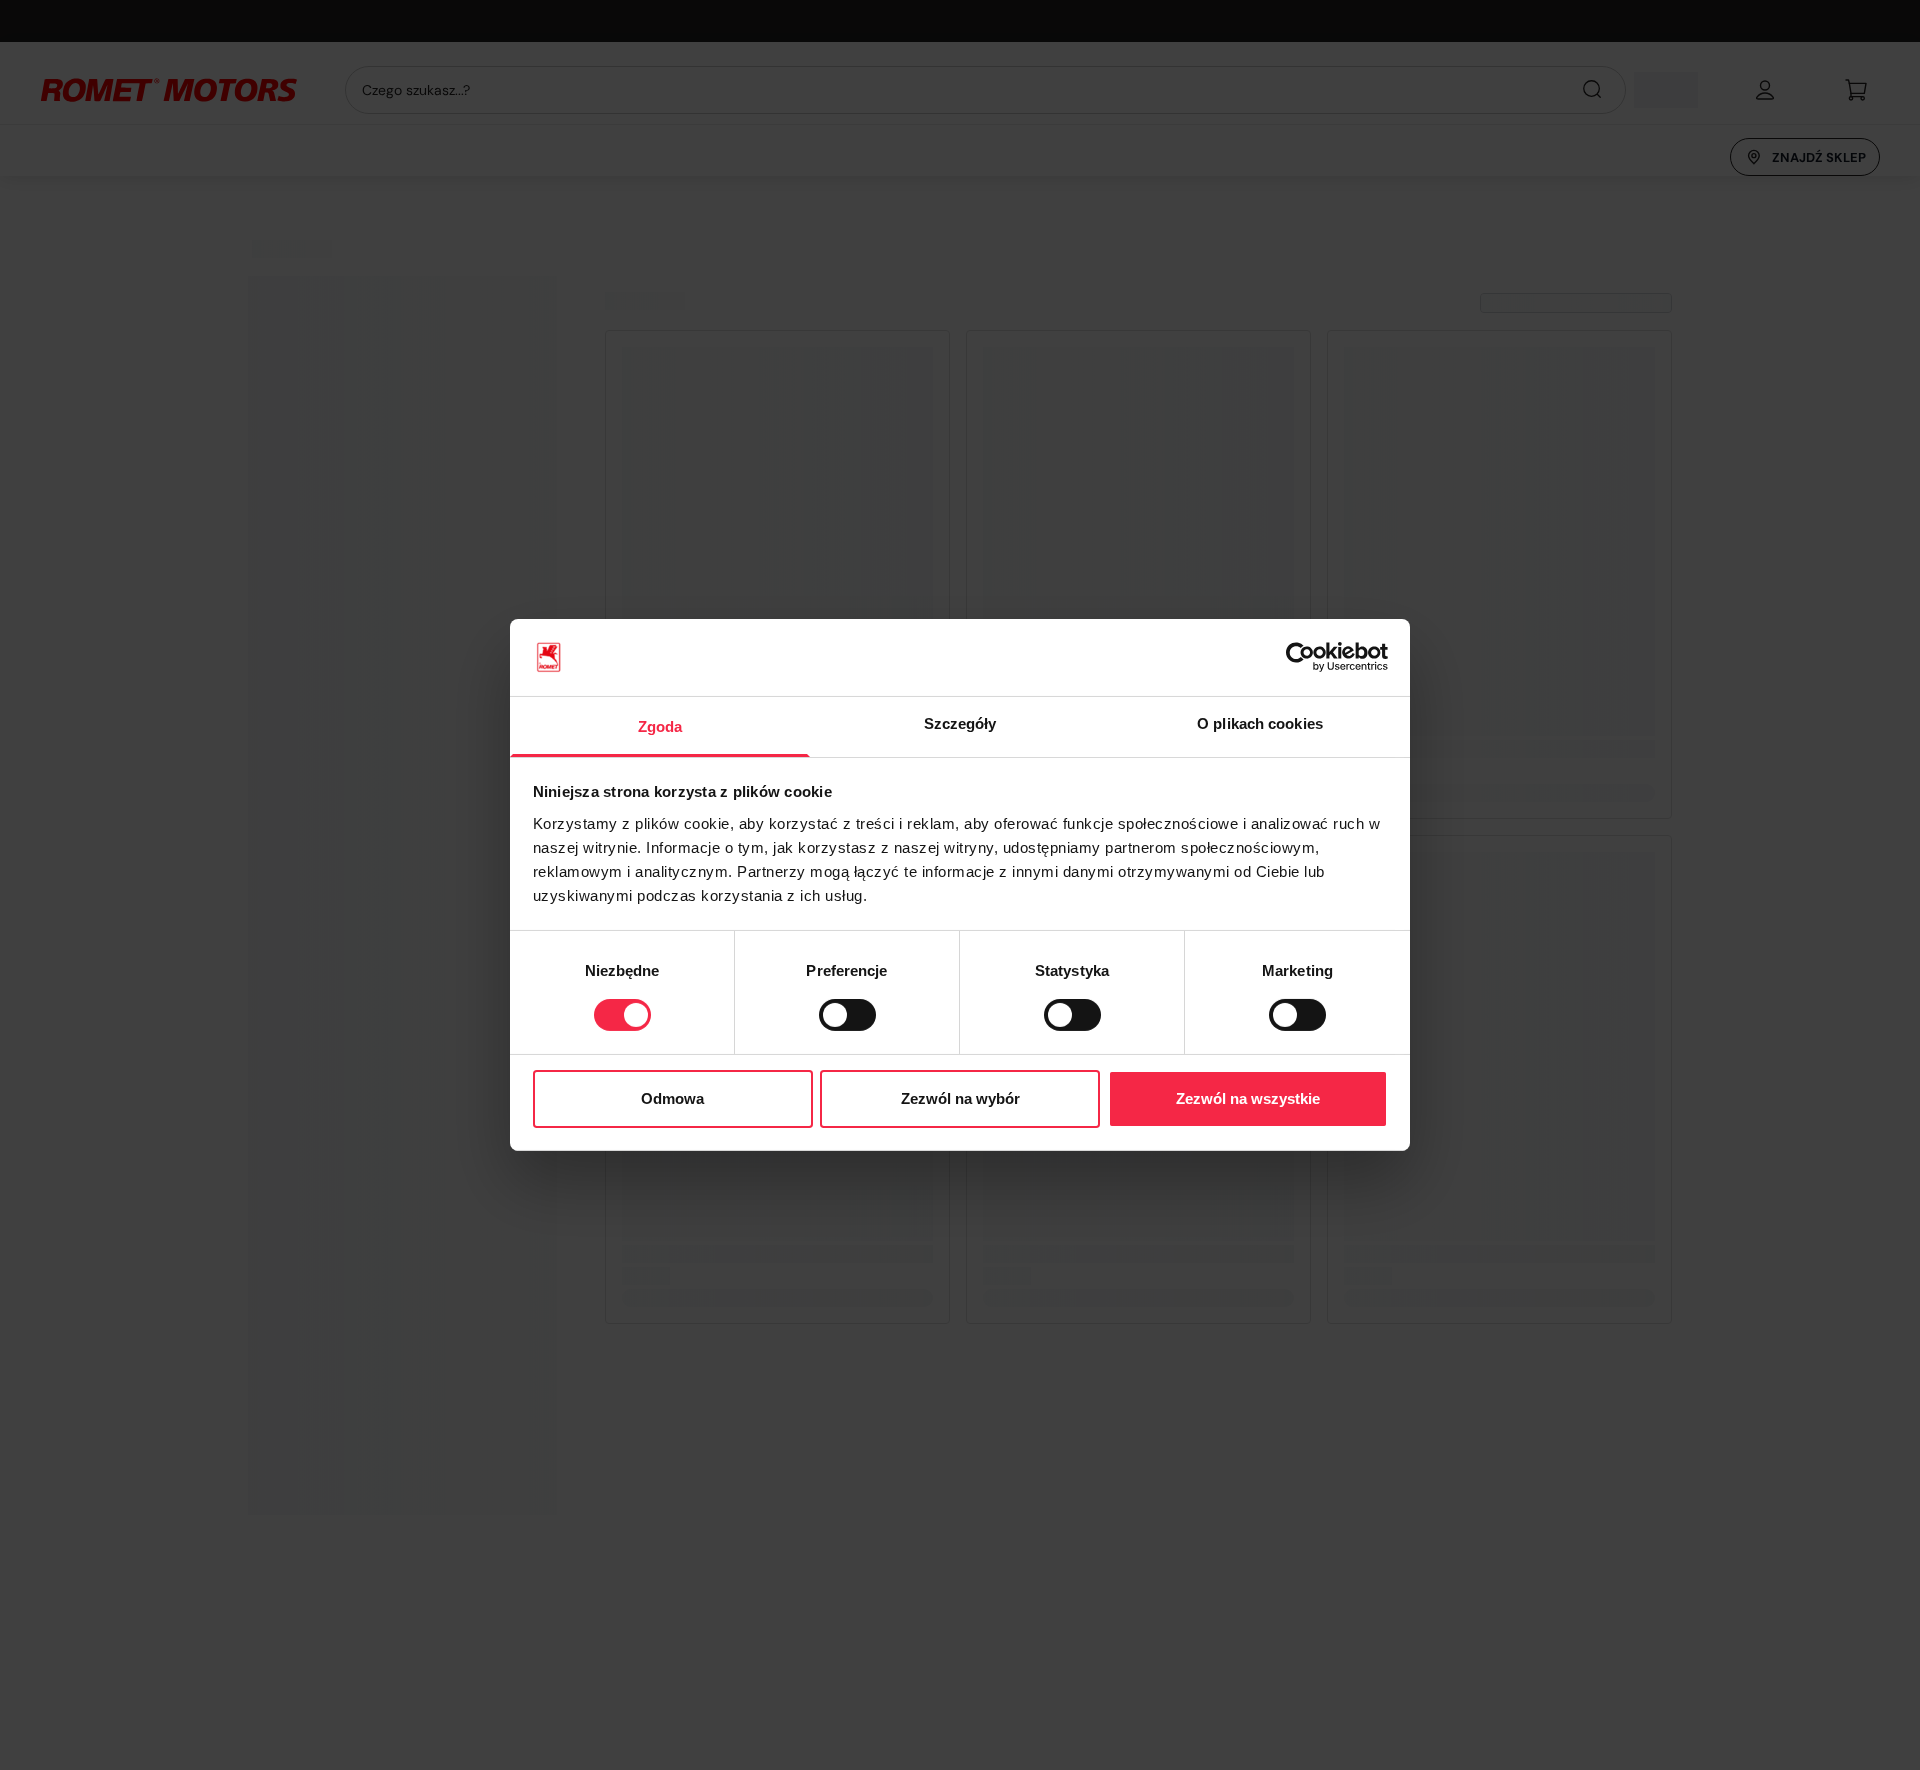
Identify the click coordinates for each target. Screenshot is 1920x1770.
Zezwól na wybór (960, 1098)
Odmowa (672, 1098)
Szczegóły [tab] (960, 723)
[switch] (847, 1015)
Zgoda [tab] (660, 726)
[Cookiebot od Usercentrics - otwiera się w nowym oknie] (1300, 657)
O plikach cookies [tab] (1260, 723)
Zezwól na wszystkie (1248, 1098)
